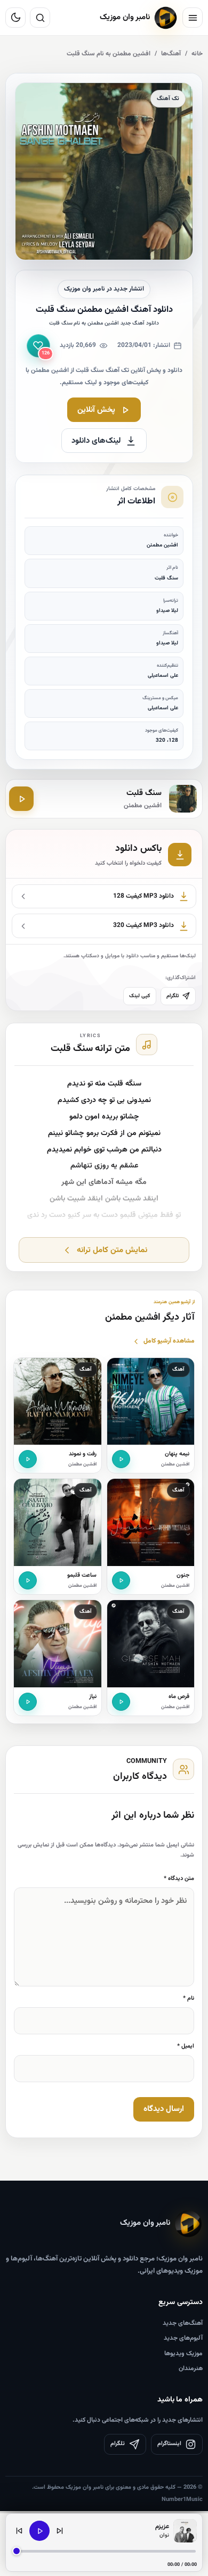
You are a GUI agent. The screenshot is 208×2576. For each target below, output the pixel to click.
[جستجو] (40, 18)
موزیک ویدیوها (183, 2354)
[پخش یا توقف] (39, 2531)
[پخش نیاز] (28, 1702)
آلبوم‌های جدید (183, 2338)
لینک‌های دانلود (96, 441)
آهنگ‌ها (171, 54)
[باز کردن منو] (193, 18)
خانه (197, 54)
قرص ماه (179, 1697)
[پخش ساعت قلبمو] (28, 1580)
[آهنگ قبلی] (19, 2531)
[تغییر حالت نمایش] (15, 18)
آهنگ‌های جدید (183, 2323)
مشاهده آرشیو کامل (169, 1341)
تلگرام (173, 996)
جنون (183, 1575)
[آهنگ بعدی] (60, 2531)
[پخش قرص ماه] (121, 1702)
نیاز (93, 1697)
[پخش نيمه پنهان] (121, 1459)
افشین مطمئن (175, 1464)
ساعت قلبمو (82, 1575)
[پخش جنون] (121, 1580)
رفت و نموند (83, 1454)
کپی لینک (140, 996)
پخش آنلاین (96, 410)
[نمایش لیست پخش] (185, 2531)
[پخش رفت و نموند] (28, 1459)
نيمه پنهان (177, 1454)
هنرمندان (191, 2368)
